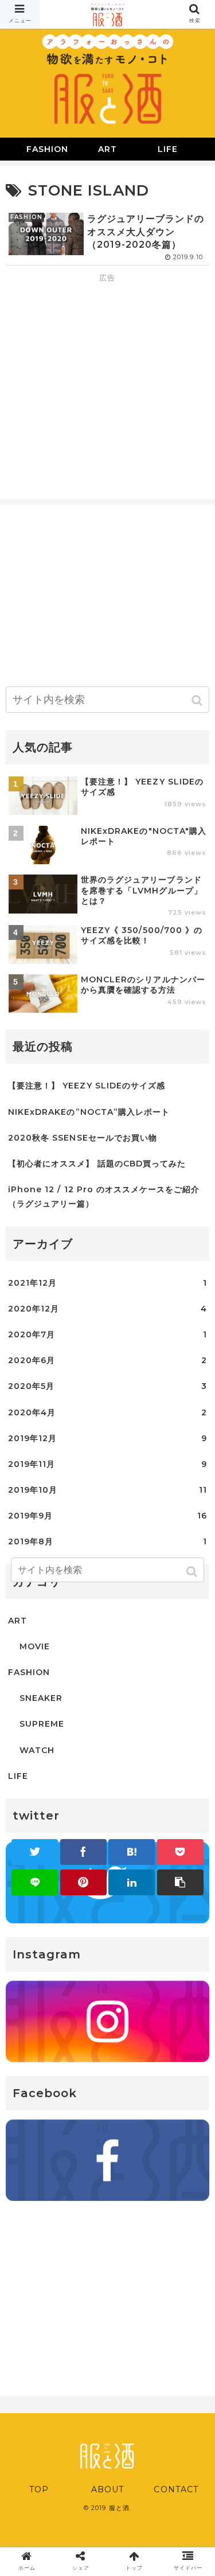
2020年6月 (107, 1360)
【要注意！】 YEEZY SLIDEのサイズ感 (87, 1086)
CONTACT (176, 2489)
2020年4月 (107, 1412)
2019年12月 (107, 1438)
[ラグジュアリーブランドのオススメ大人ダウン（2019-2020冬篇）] (132, 1852)
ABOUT (107, 2489)
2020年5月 (107, 1386)
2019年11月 (107, 1464)
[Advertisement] (107, 365)
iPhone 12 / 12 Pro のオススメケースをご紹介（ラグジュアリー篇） (104, 1197)
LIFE (18, 1776)
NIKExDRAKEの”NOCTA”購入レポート (89, 1112)
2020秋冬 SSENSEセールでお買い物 (83, 1138)
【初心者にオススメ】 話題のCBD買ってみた (97, 1164)
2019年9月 (107, 1516)
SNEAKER (41, 1698)
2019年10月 (107, 1490)
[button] (198, 700)
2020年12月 (107, 1309)
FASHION (29, 1672)
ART (17, 1621)
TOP (39, 2489)
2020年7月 (107, 1334)
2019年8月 (107, 1541)
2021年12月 (107, 1283)
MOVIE (35, 1646)
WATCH (37, 1750)
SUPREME (42, 1724)
